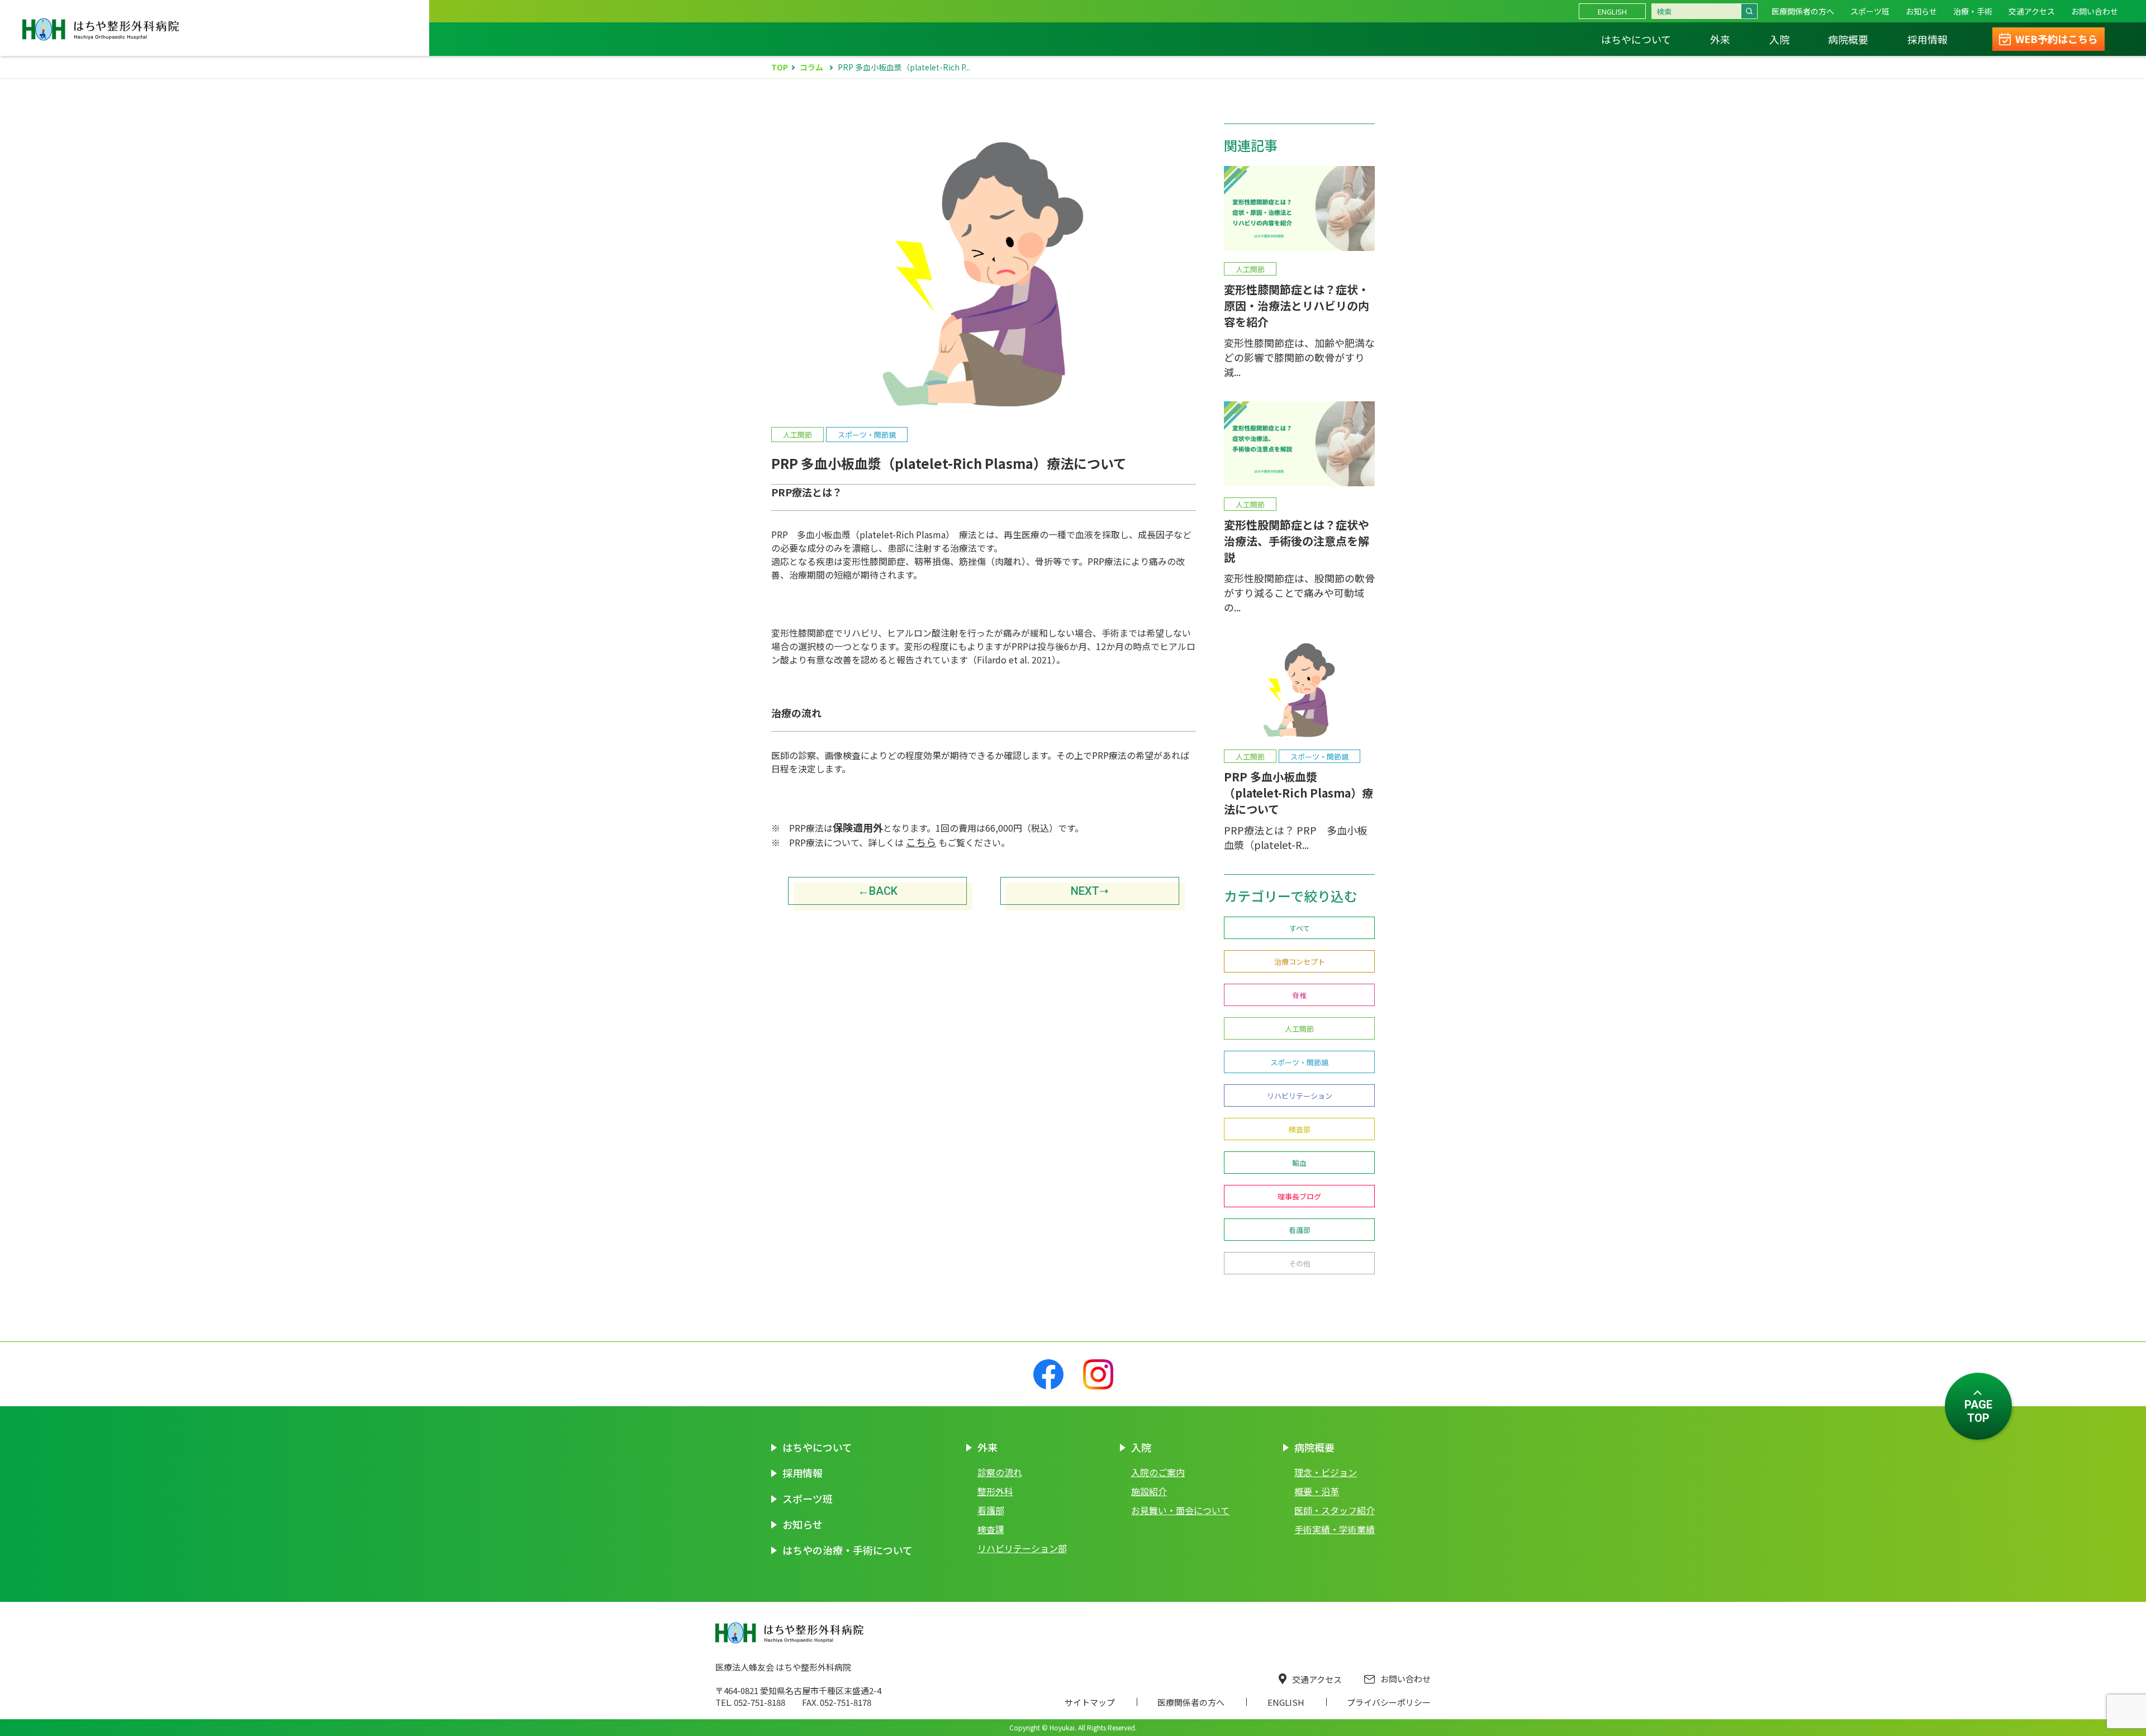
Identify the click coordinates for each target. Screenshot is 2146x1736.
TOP (780, 67)
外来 (1720, 39)
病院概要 (1848, 39)
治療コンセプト (1300, 962)
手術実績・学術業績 (1335, 1529)
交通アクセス (1317, 1679)
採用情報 (1927, 39)
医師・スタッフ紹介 (1335, 1510)
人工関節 (1299, 1029)
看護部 (1300, 1230)
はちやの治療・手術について (848, 1550)
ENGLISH (1612, 11)
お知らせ (1921, 11)
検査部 (1300, 1129)
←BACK (878, 891)
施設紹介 (1149, 1491)
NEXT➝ (1090, 891)
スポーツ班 (1870, 11)
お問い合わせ (1406, 1679)
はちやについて (1636, 39)
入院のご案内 (1158, 1472)
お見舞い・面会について (1180, 1510)
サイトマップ (1090, 1702)
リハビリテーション (1300, 1096)
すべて (1300, 928)
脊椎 (1299, 995)
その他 (1300, 1263)
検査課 (991, 1529)
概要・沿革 (1317, 1491)
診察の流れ (1000, 1472)
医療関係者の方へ (1803, 11)
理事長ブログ (1299, 1196)
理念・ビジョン (1326, 1472)
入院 (1779, 39)
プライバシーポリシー (1389, 1702)
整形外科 (995, 1491)
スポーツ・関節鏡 (1299, 1062)
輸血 (1299, 1163)
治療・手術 (1973, 11)
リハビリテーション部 (1022, 1548)
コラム (811, 67)
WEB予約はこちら (2057, 39)
